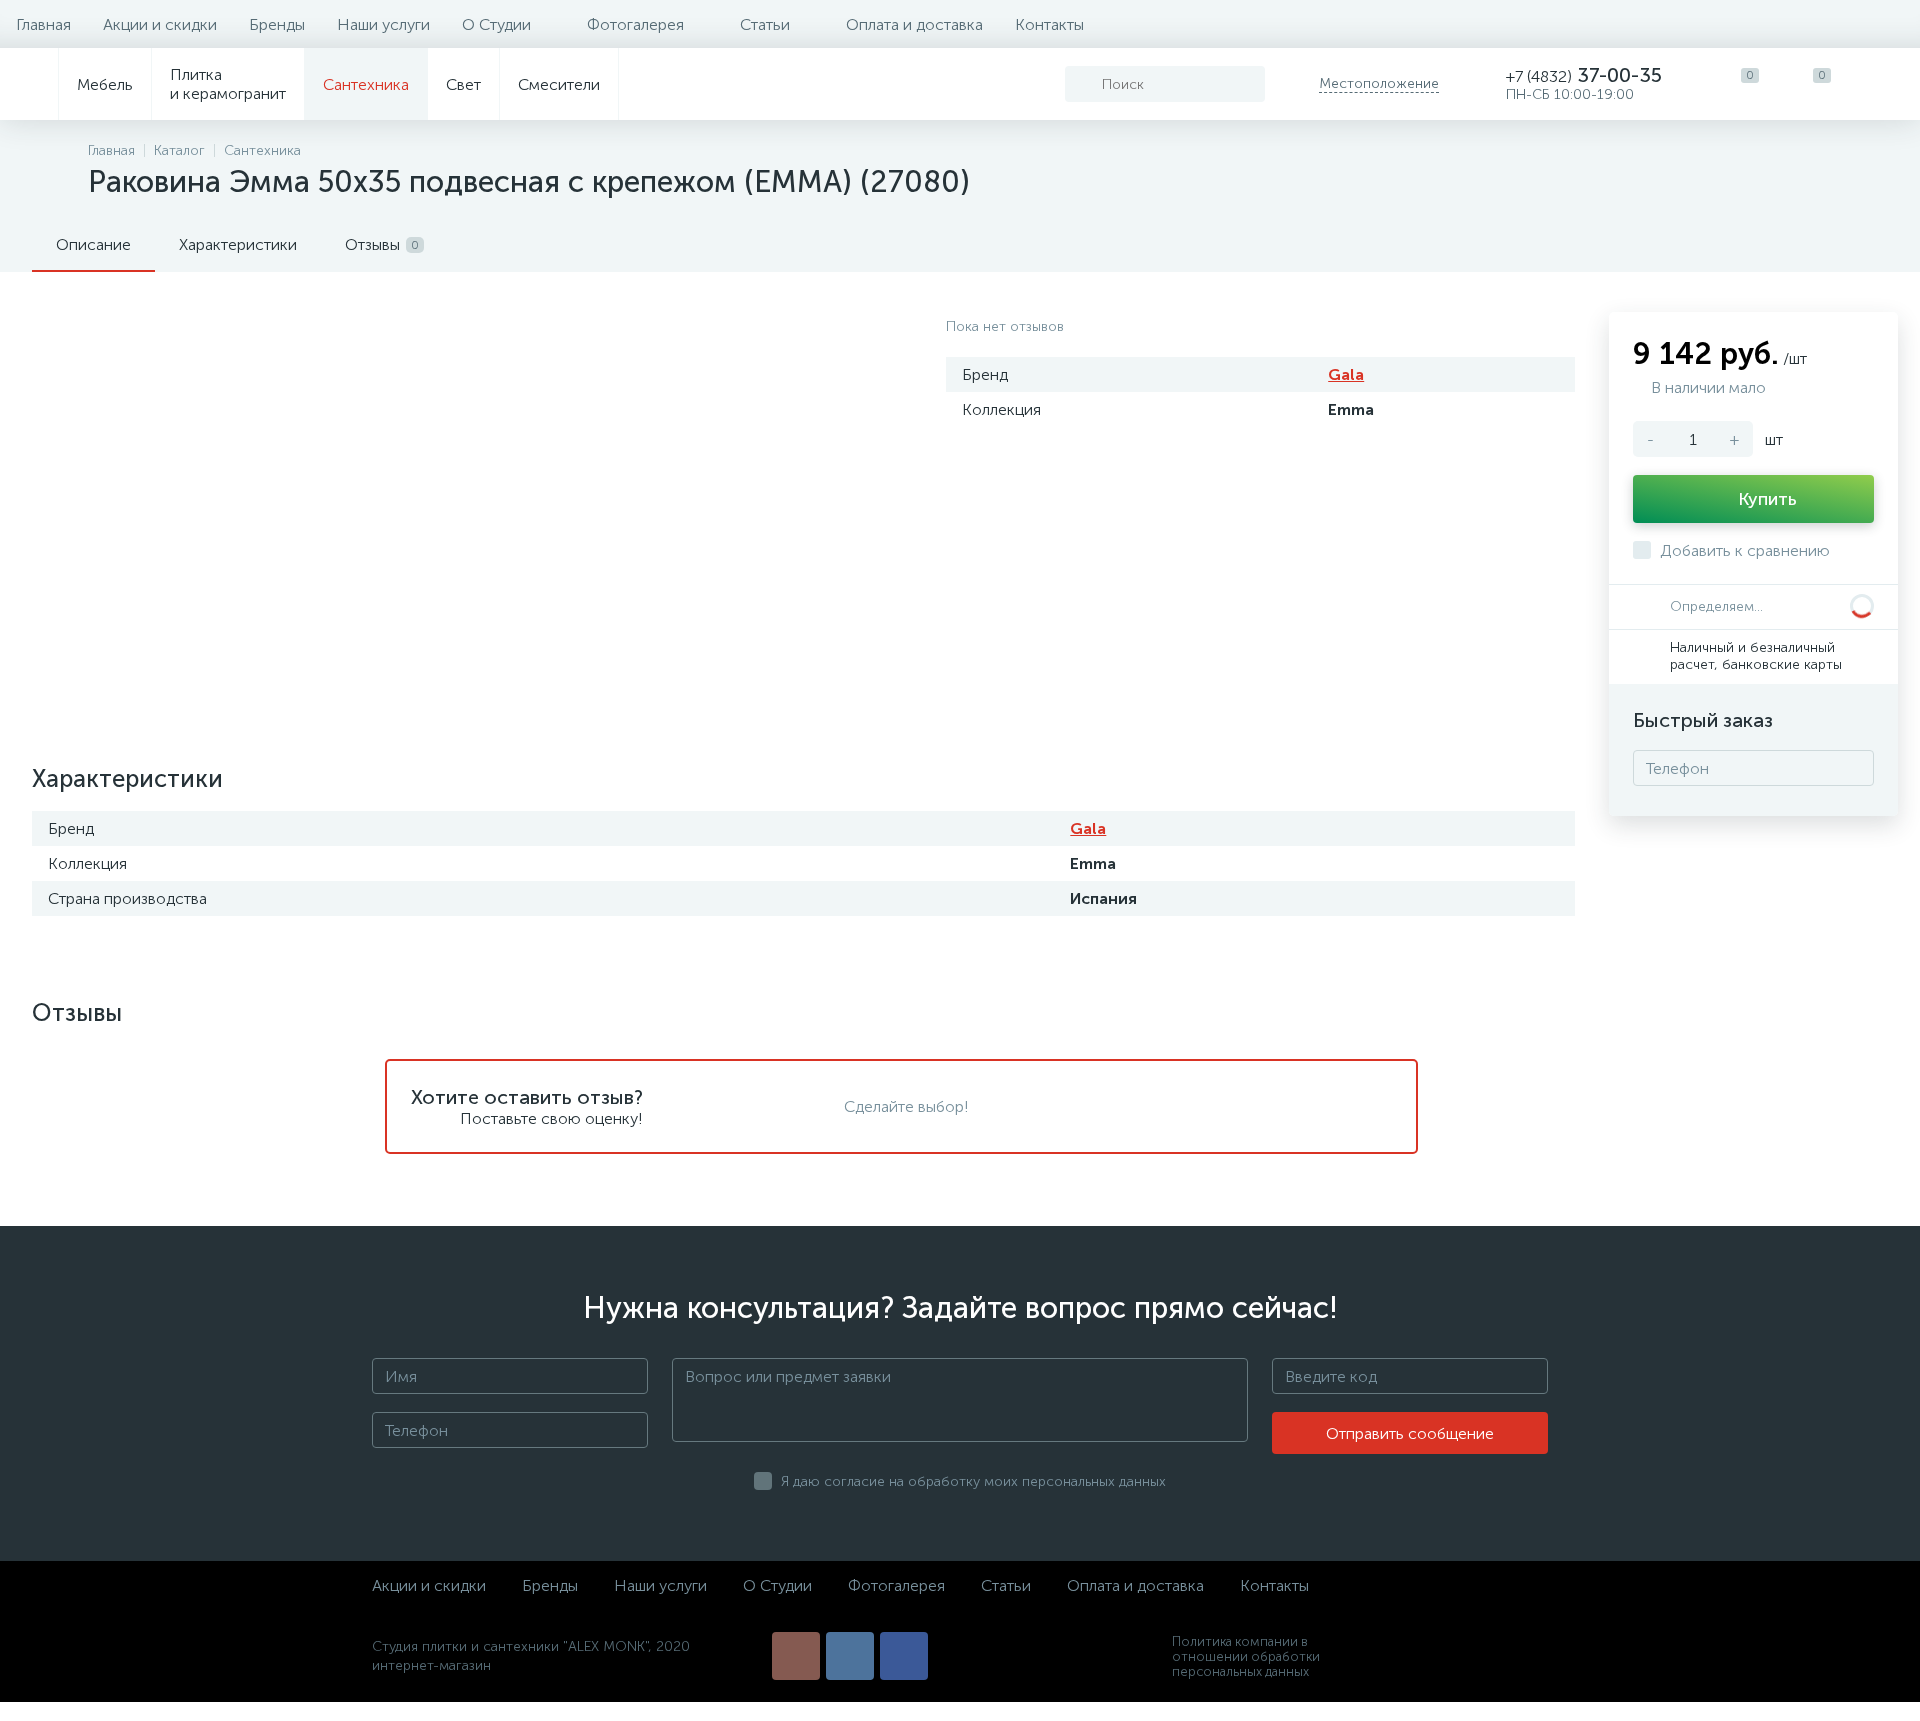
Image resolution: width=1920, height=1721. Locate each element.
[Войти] (1884, 84)
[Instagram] (796, 1656)
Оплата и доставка (914, 24)
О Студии (496, 24)
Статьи (765, 24)
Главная (43, 24)
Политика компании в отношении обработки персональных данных (1246, 1656)
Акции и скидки (160, 24)
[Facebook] (904, 1656)
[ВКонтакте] (850, 1656)
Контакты (1049, 24)
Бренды (277, 24)
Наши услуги (383, 24)
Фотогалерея (635, 24)
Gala (1346, 374)
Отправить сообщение (1410, 1433)
